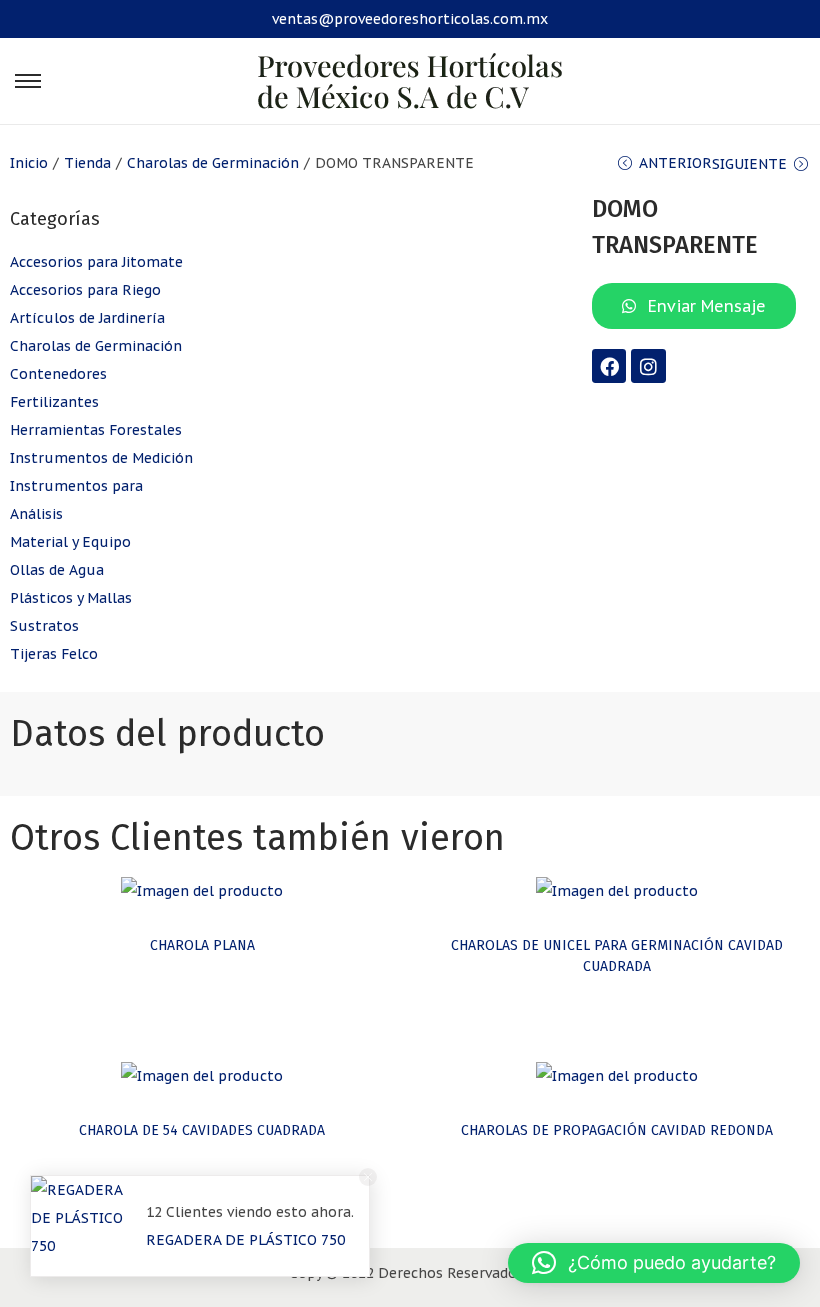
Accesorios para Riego (85, 290)
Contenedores (58, 374)
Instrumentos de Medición (101, 458)
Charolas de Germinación (213, 163)
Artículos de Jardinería (87, 318)
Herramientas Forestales (96, 430)
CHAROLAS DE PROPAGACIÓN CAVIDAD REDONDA (617, 1130)
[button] (654, 1263)
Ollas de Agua (57, 570)
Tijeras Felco (54, 654)
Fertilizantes (54, 402)
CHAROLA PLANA (202, 945)
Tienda (87, 163)
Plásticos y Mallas (71, 598)
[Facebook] (609, 366)
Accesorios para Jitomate (96, 262)
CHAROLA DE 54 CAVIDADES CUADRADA (202, 1130)
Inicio (29, 163)
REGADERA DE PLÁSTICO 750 (245, 1240)
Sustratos (44, 626)
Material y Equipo (70, 542)
